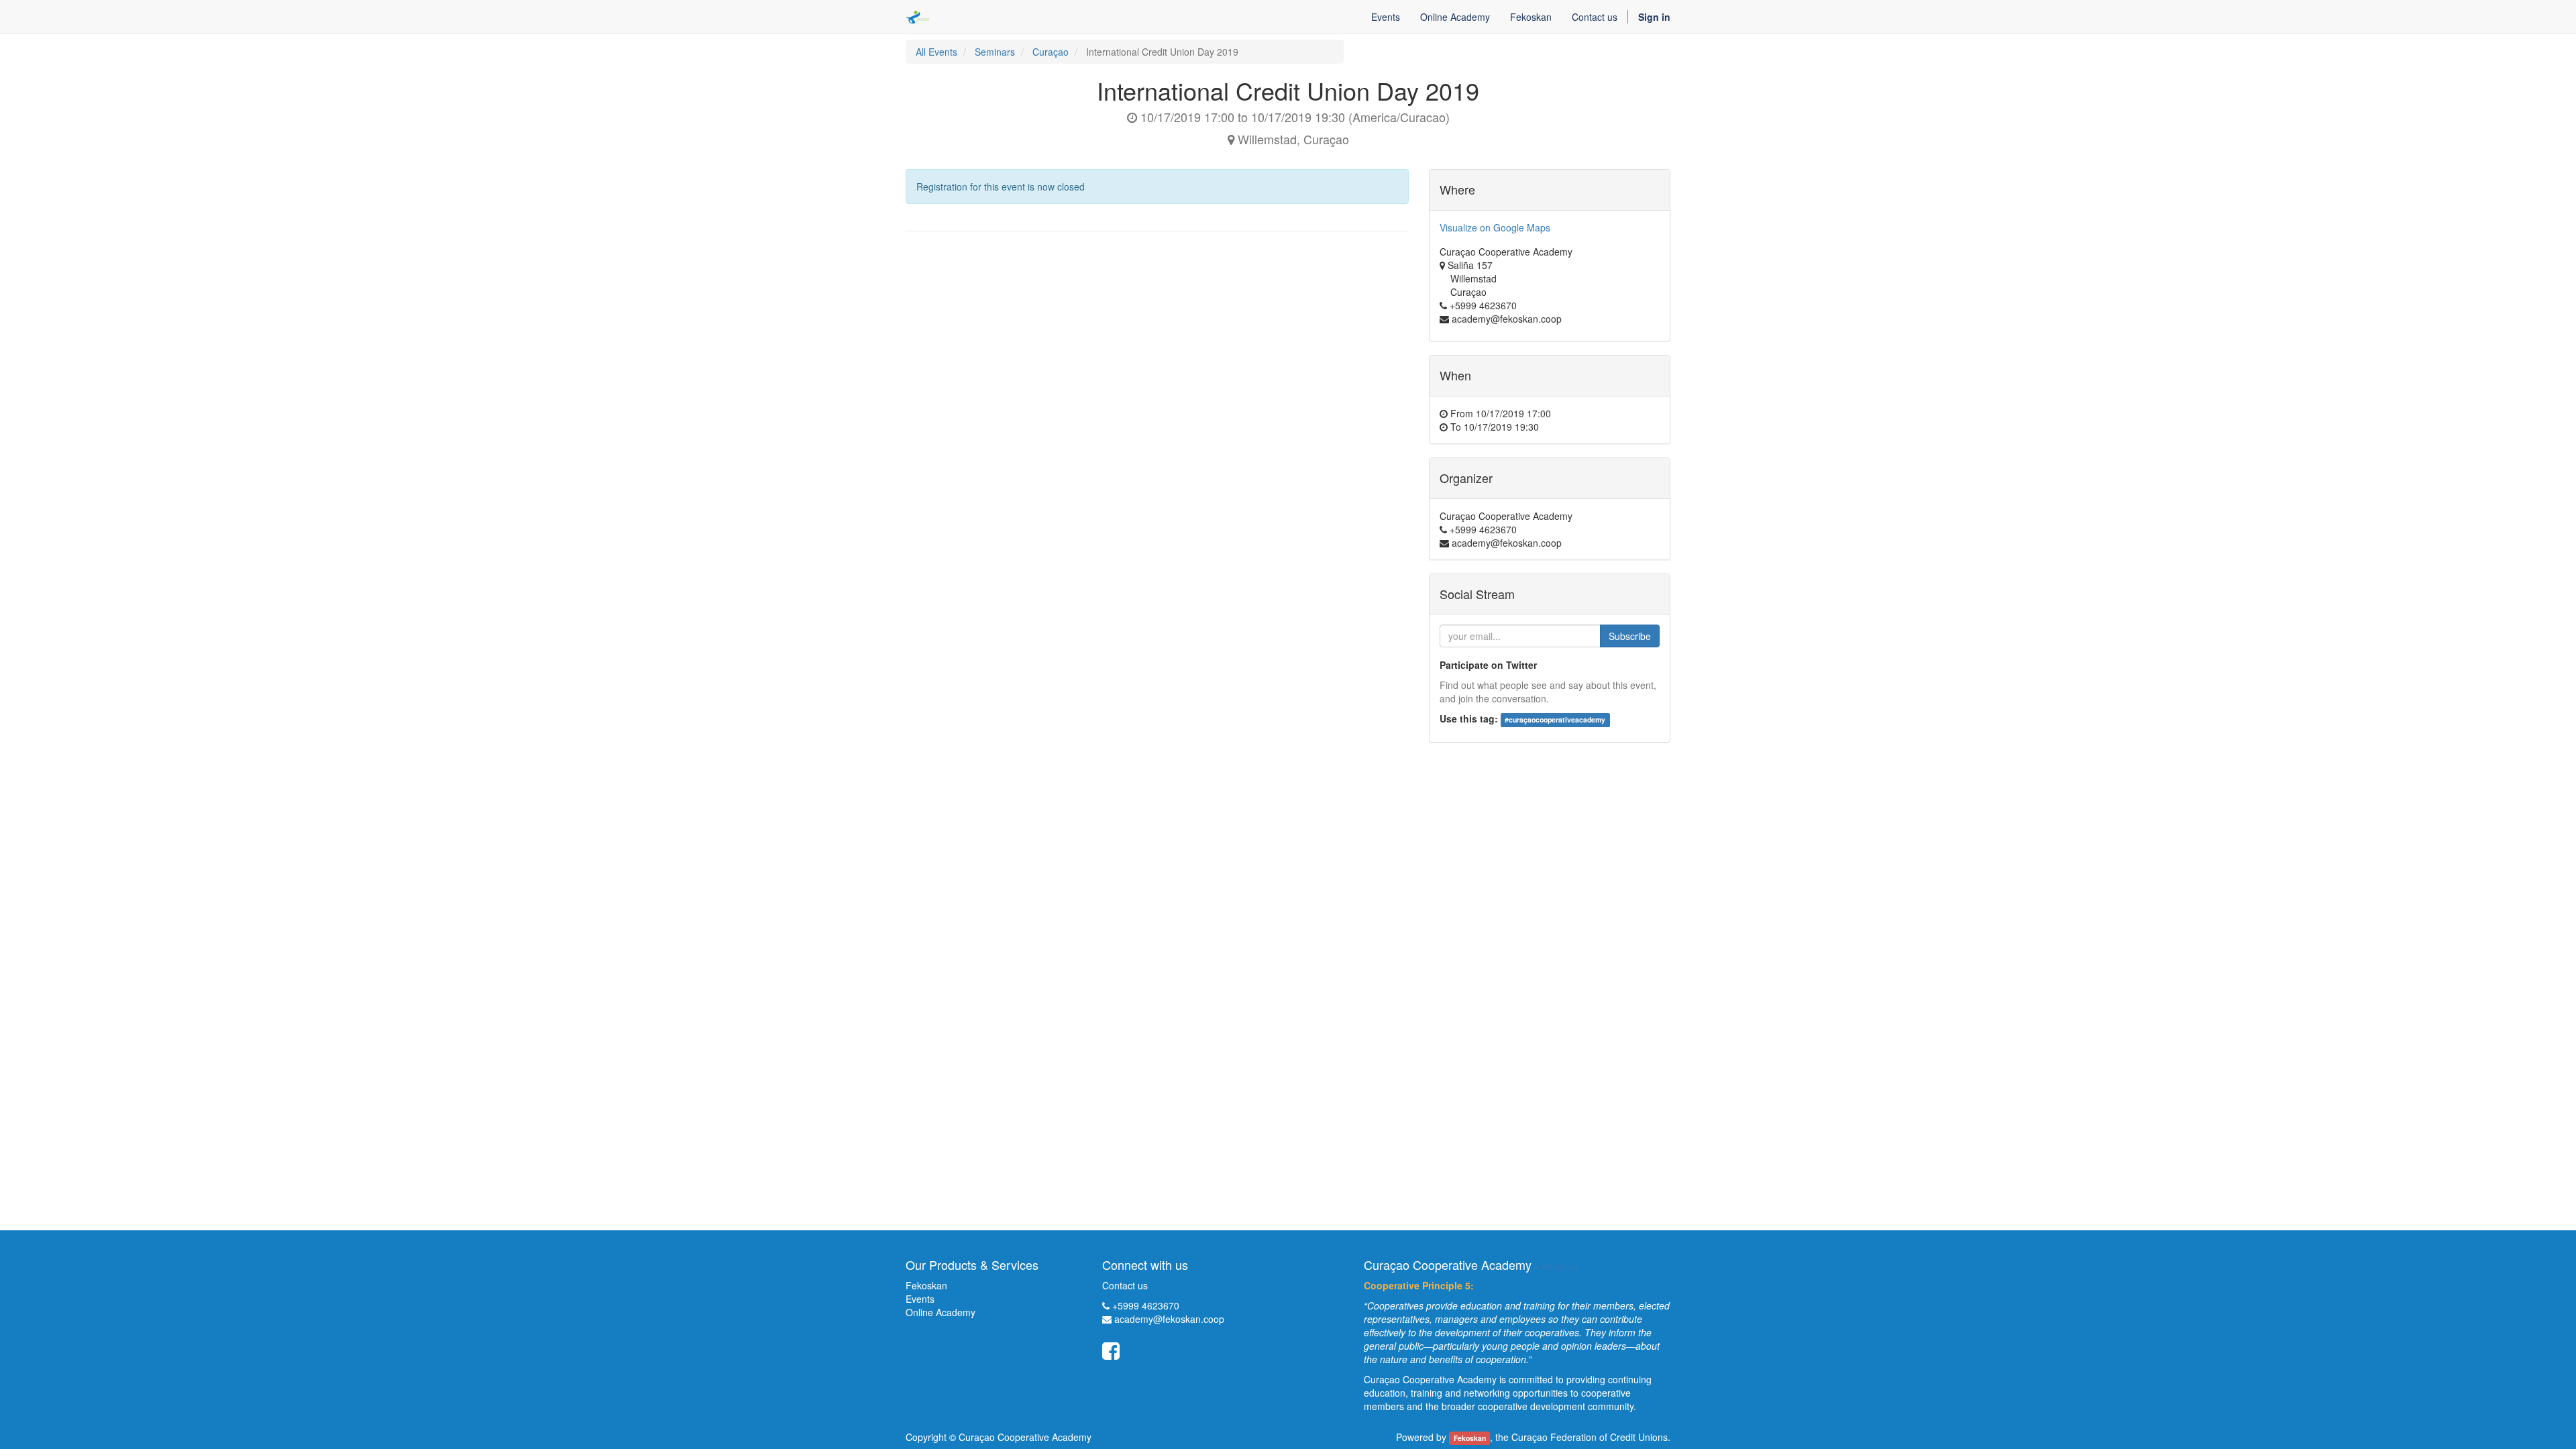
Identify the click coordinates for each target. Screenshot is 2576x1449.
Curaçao (1051, 52)
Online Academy (941, 1312)
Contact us (1125, 1285)
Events (920, 1299)
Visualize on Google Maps (1495, 227)
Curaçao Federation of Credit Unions (1590, 1437)
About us (1560, 1266)
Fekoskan (926, 1285)
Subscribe (1630, 636)
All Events (936, 52)
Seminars (995, 52)
